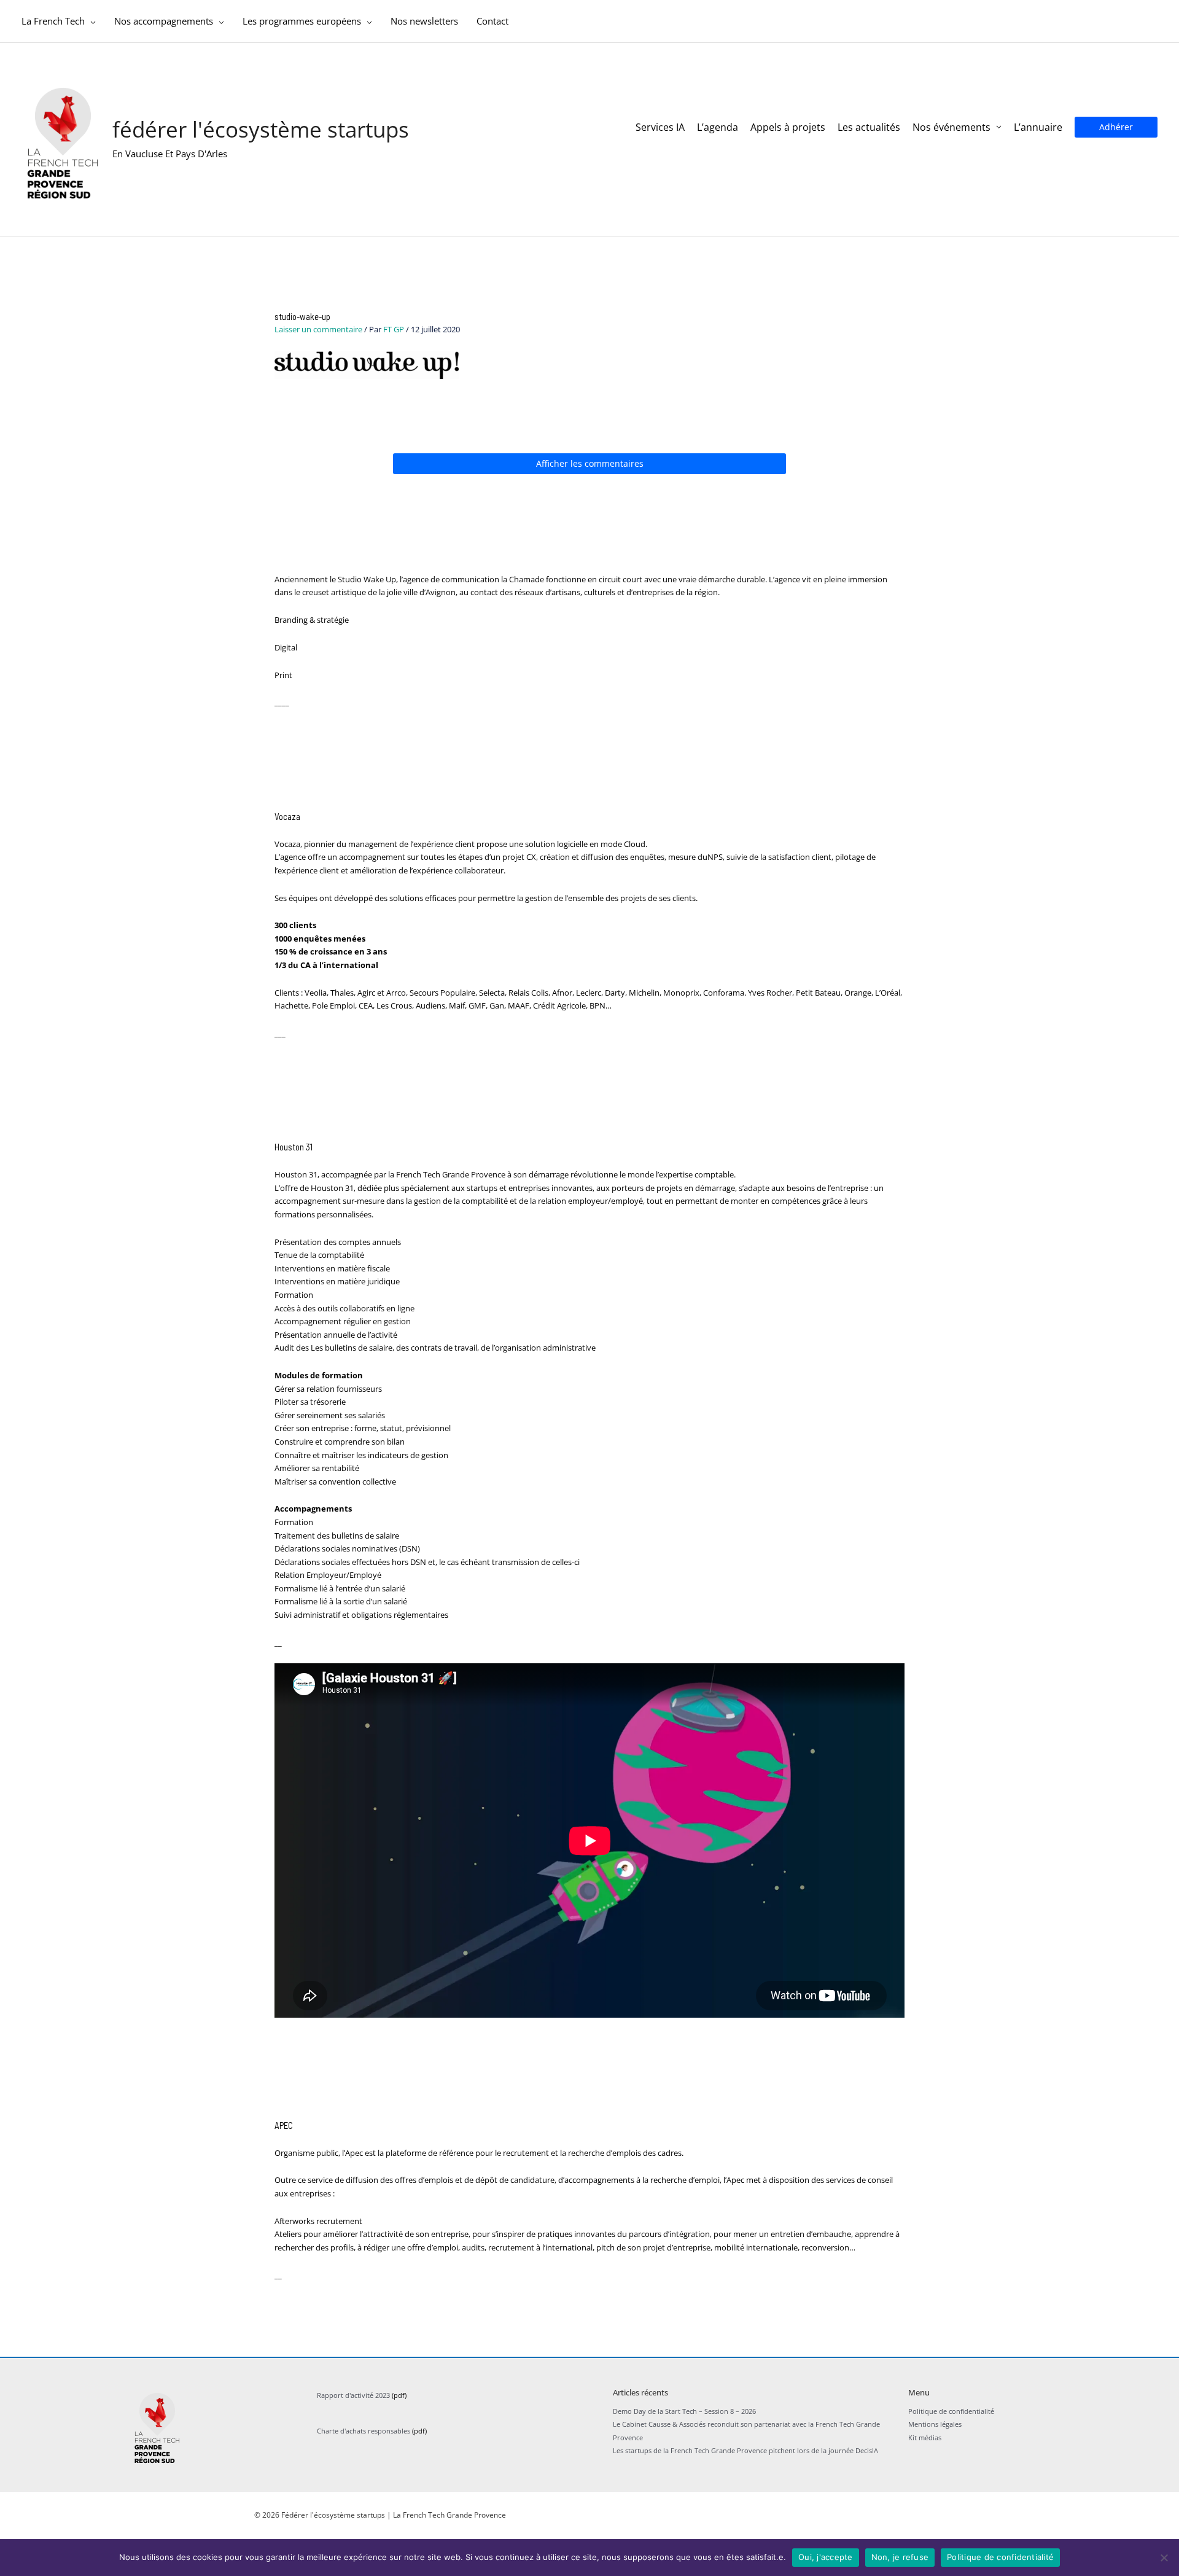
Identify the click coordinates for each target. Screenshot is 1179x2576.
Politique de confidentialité (1000, 2557)
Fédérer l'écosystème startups (261, 129)
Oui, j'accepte (826, 2557)
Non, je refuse (900, 2557)
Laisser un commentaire (318, 329)
